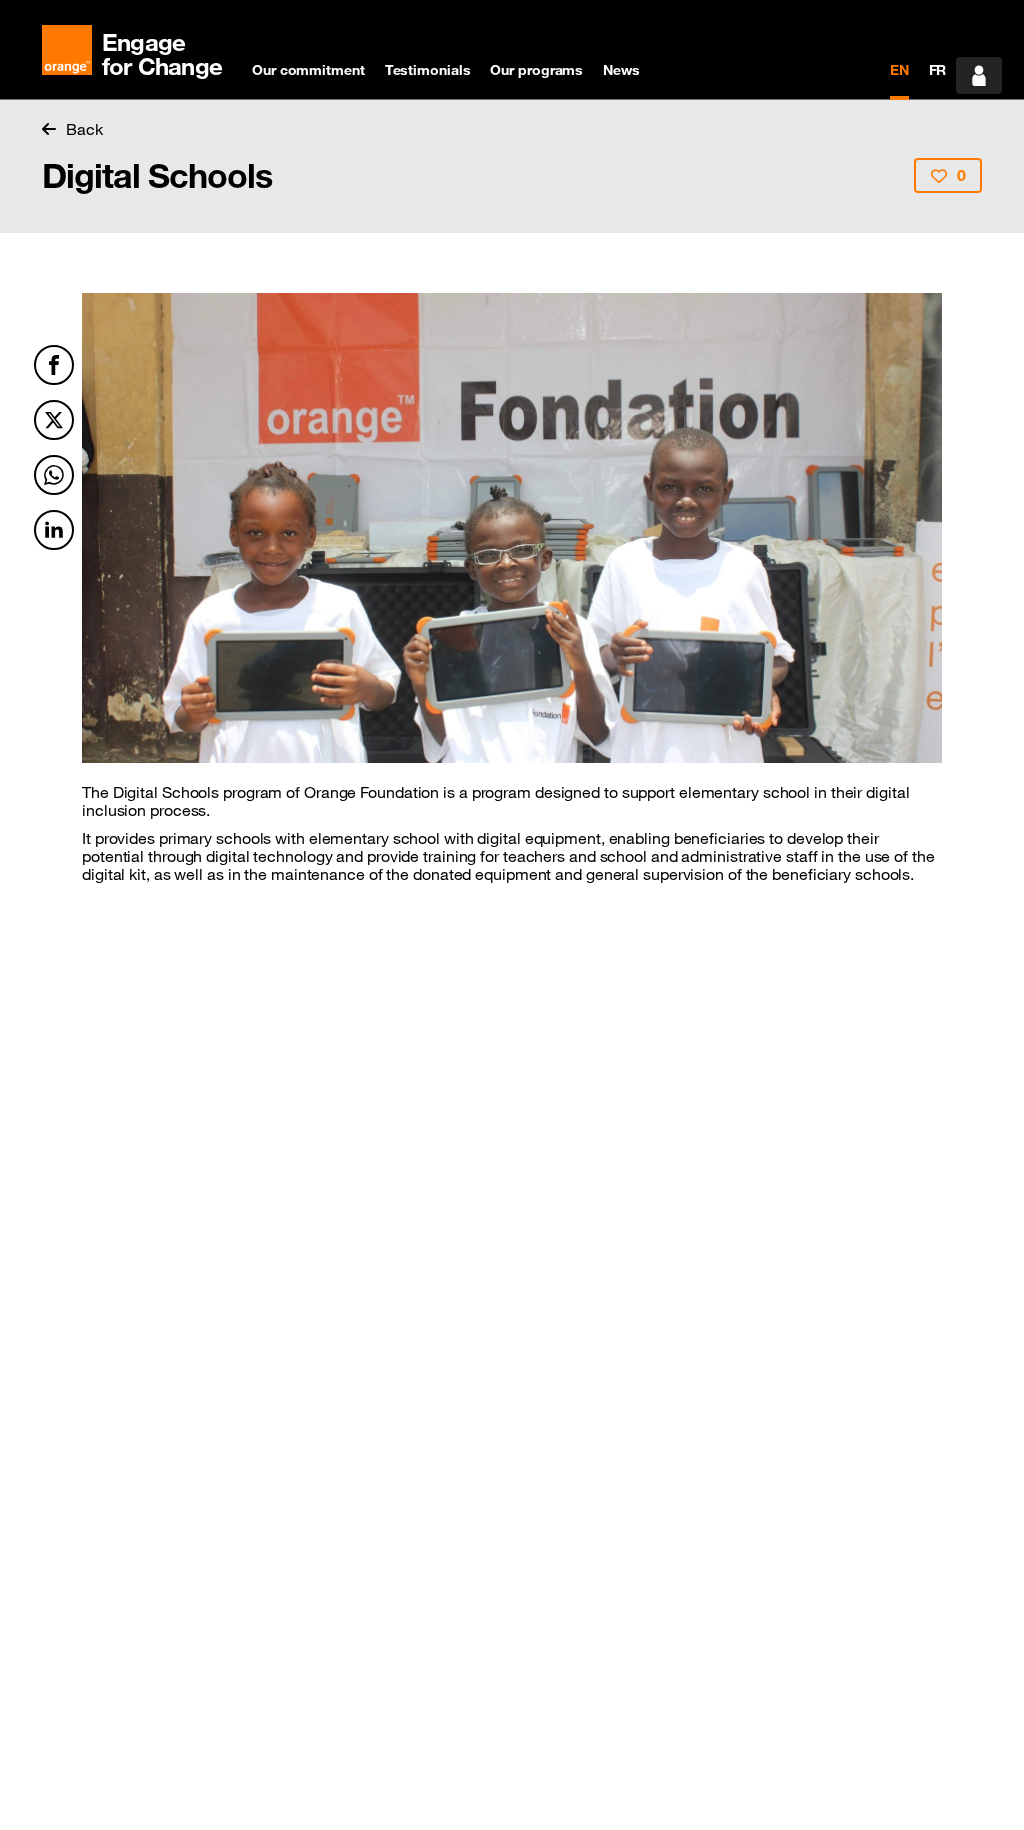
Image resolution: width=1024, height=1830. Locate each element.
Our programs (536, 70)
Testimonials (428, 70)
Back (84, 129)
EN (899, 70)
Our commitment (308, 70)
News (621, 70)
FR (938, 70)
